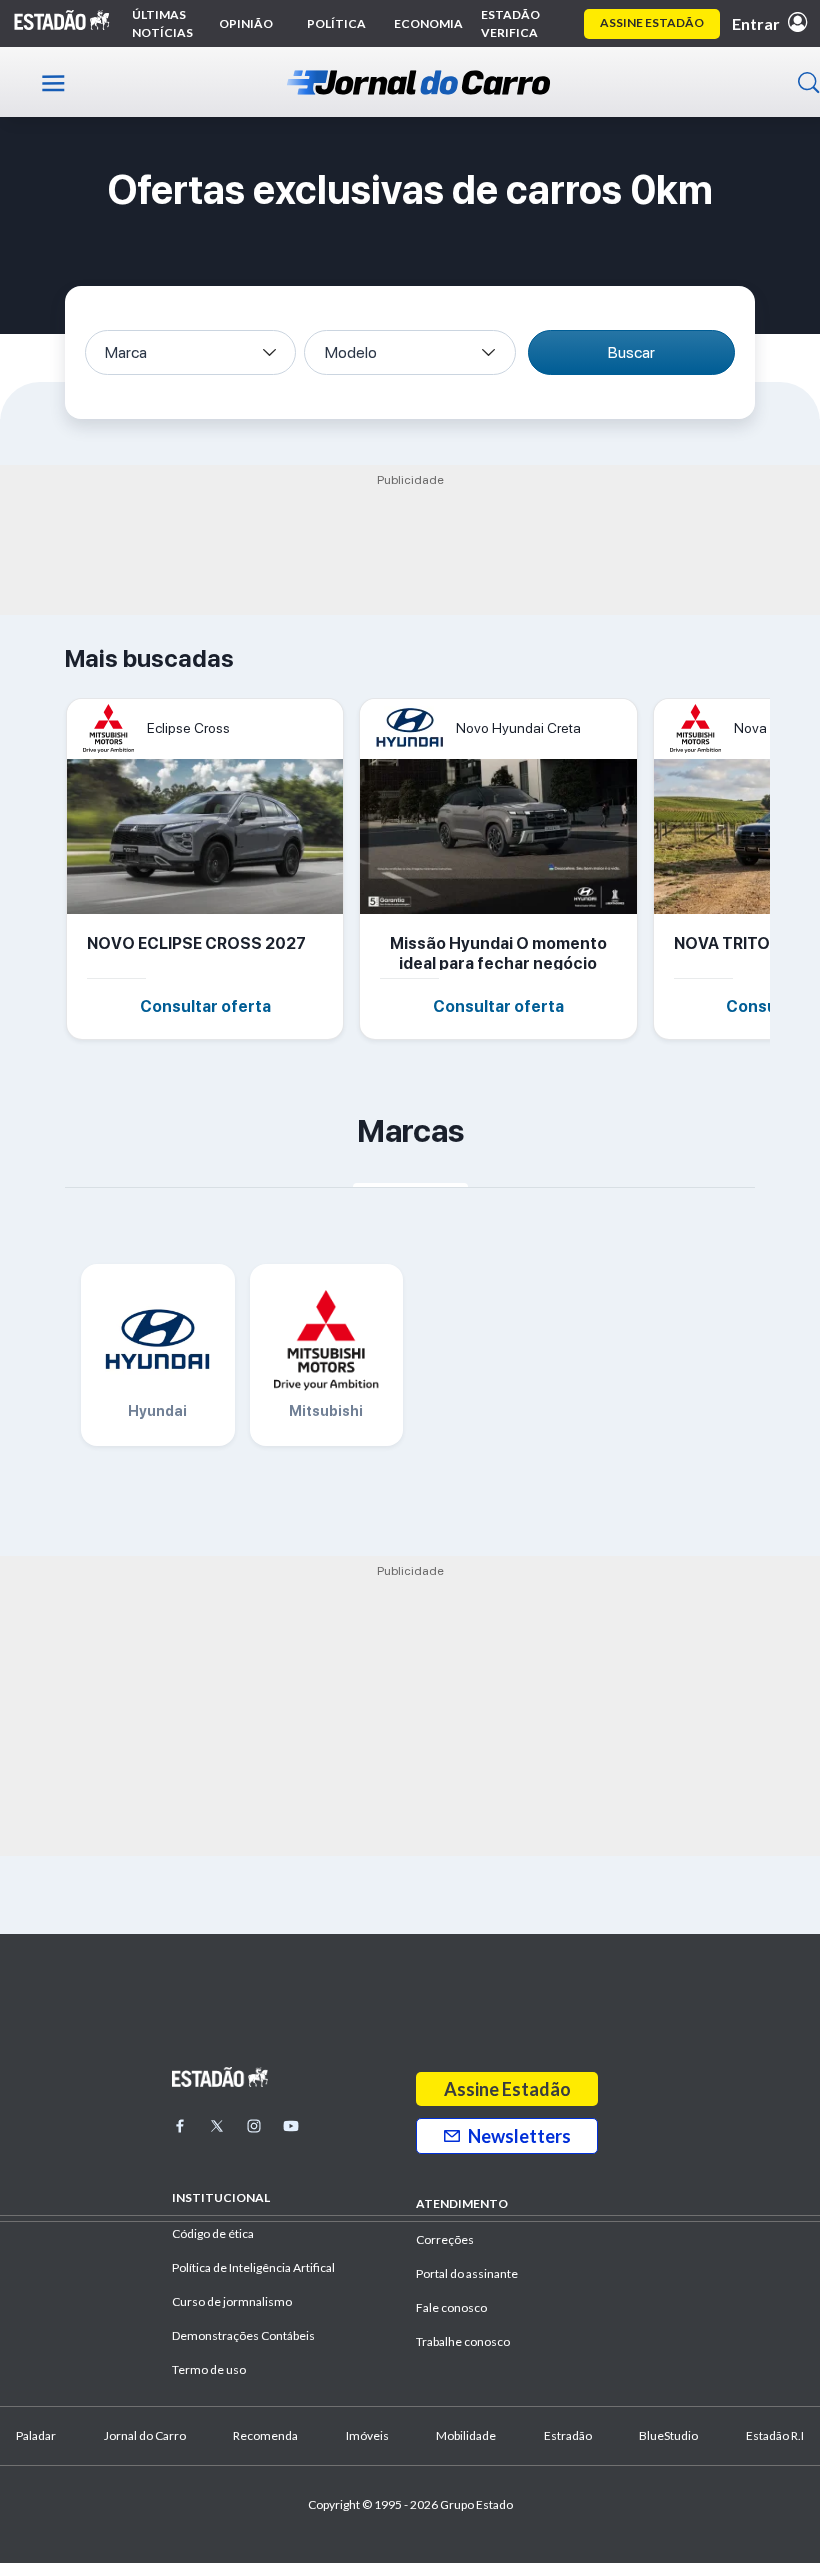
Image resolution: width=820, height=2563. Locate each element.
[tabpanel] (212, 869)
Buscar (631, 352)
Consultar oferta (205, 1006)
